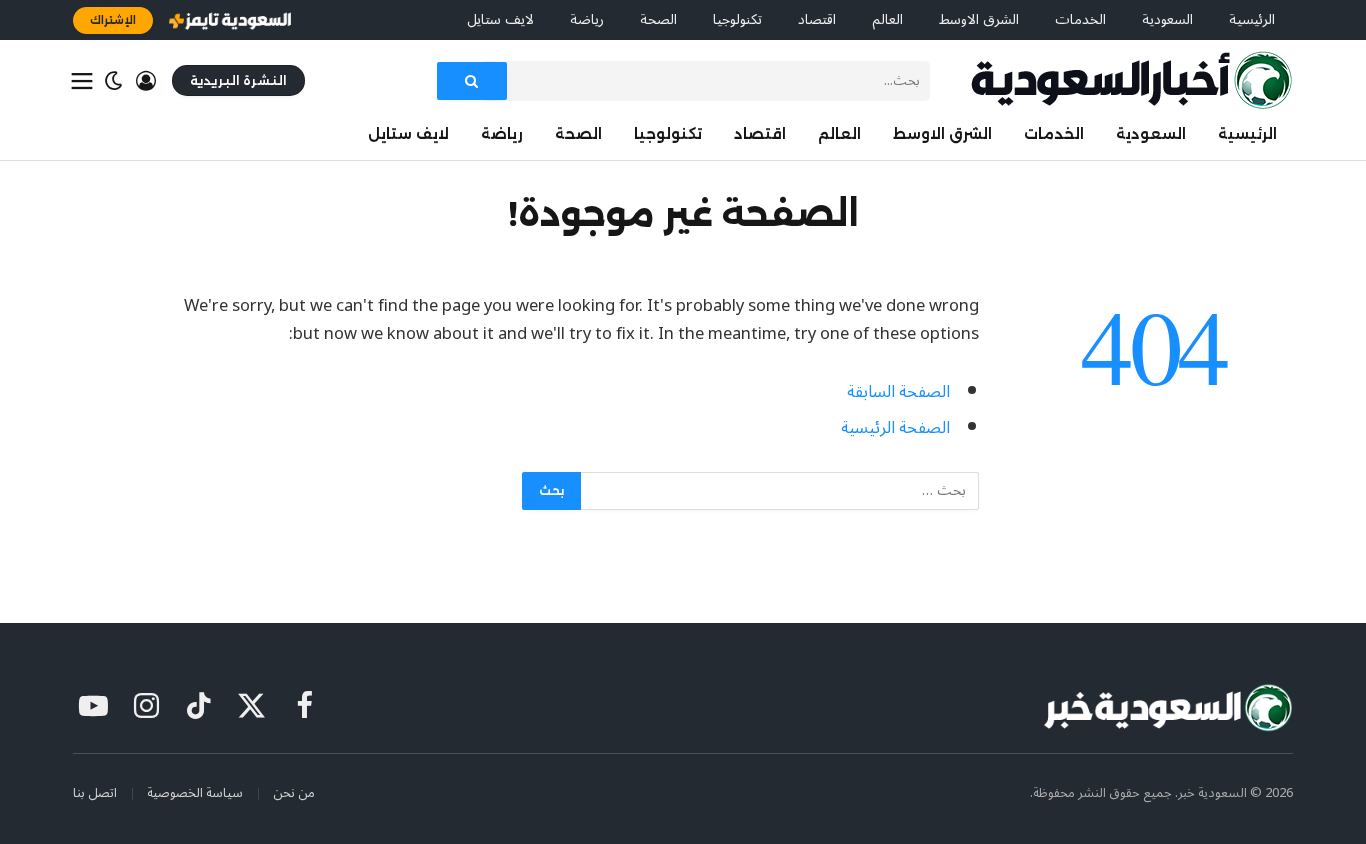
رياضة (587, 19)
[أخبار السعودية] (1131, 80)
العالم (887, 19)
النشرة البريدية (238, 80)
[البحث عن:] (779, 491)
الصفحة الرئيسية (895, 427)
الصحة (658, 19)
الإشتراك (113, 20)
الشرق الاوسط (979, 19)
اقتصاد (817, 19)
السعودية (1167, 19)
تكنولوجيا (737, 19)
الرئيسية (1252, 19)
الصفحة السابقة (898, 391)
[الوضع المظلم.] (114, 81)
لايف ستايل (500, 19)
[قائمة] (82, 81)
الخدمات (1080, 19)
